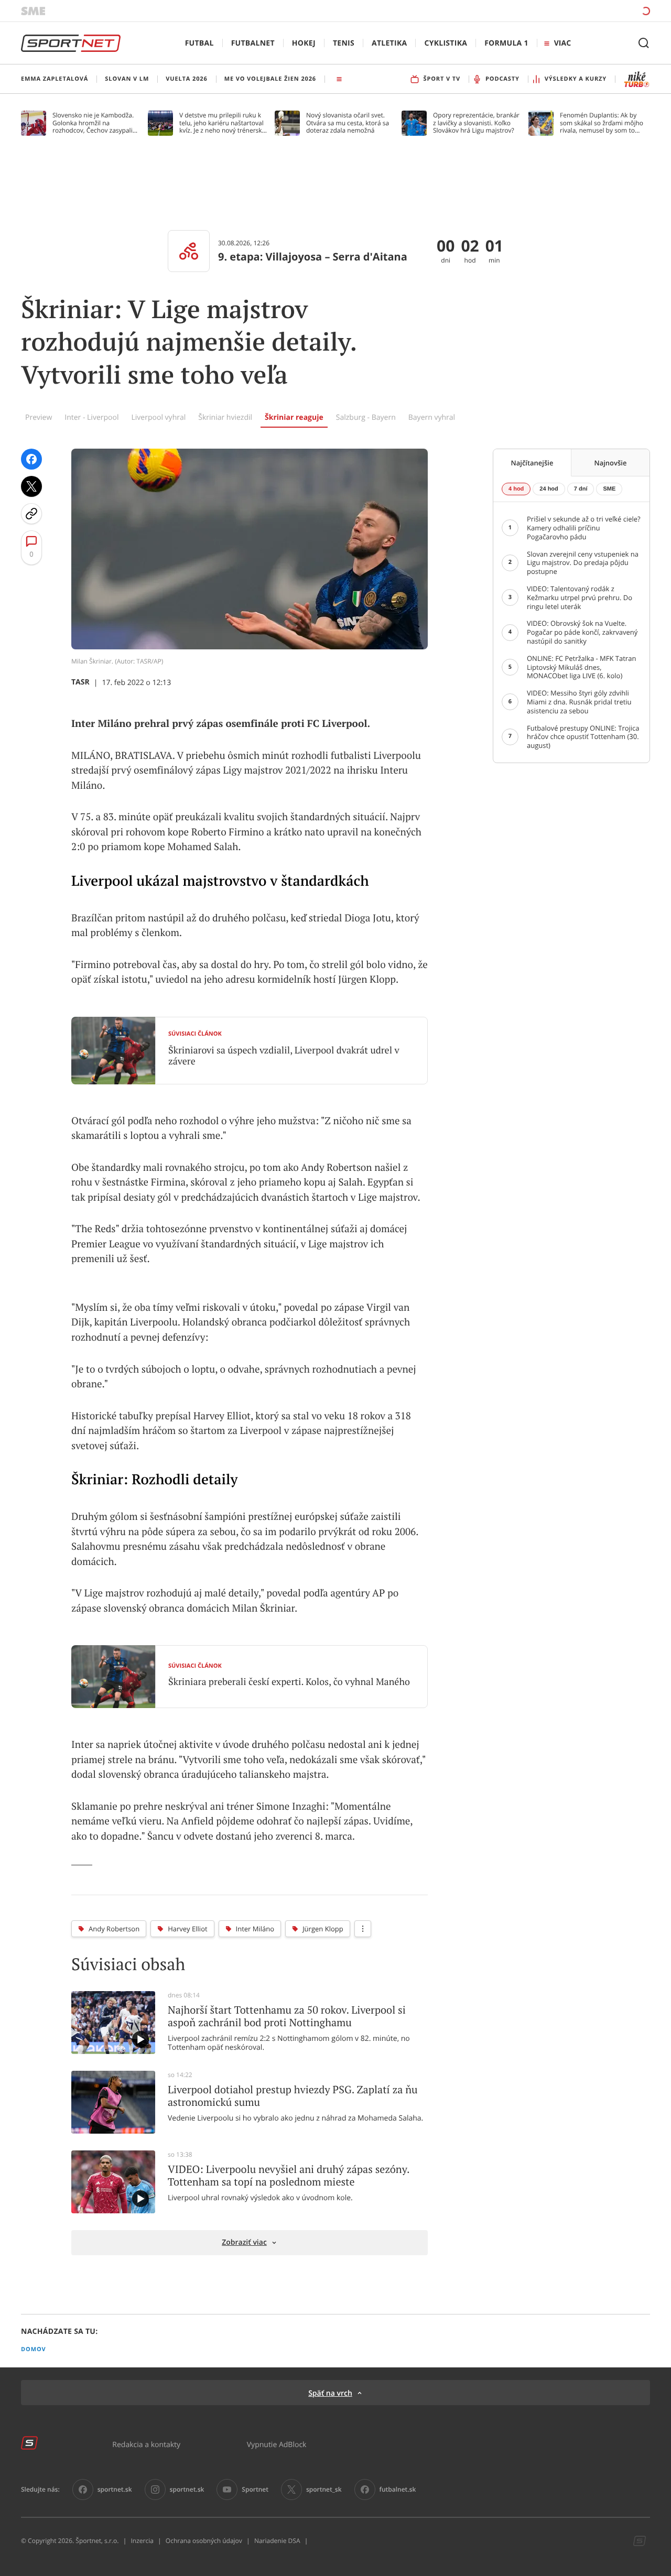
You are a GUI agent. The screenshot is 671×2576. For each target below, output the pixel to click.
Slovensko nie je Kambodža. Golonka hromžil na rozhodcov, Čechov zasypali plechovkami (93, 123)
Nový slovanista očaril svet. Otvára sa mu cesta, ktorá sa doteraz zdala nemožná (348, 123)
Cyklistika (446, 43)
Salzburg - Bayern (366, 417)
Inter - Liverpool (91, 417)
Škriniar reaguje (294, 417)
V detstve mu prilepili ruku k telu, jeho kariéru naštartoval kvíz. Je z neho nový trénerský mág (222, 123)
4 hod (516, 489)
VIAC (562, 43)
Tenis (344, 43)
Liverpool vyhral (159, 417)
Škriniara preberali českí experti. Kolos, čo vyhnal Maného (289, 1682)
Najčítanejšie (532, 463)
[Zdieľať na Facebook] (31, 459)
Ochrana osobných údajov (204, 2541)
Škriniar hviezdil (225, 417)
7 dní (581, 489)
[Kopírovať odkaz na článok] (31, 514)
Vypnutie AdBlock (277, 2444)
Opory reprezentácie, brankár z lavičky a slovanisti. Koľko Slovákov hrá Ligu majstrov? (476, 123)
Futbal (199, 43)
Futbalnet (253, 43)
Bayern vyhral (432, 417)
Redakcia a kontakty (146, 2444)
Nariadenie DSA (277, 2541)
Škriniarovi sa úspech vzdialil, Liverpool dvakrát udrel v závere (284, 1056)
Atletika (389, 43)
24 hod (549, 489)
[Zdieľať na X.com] (31, 486)
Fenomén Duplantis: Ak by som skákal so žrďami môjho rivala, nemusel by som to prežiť (602, 123)
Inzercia (142, 2541)
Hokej (304, 43)
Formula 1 (506, 43)
